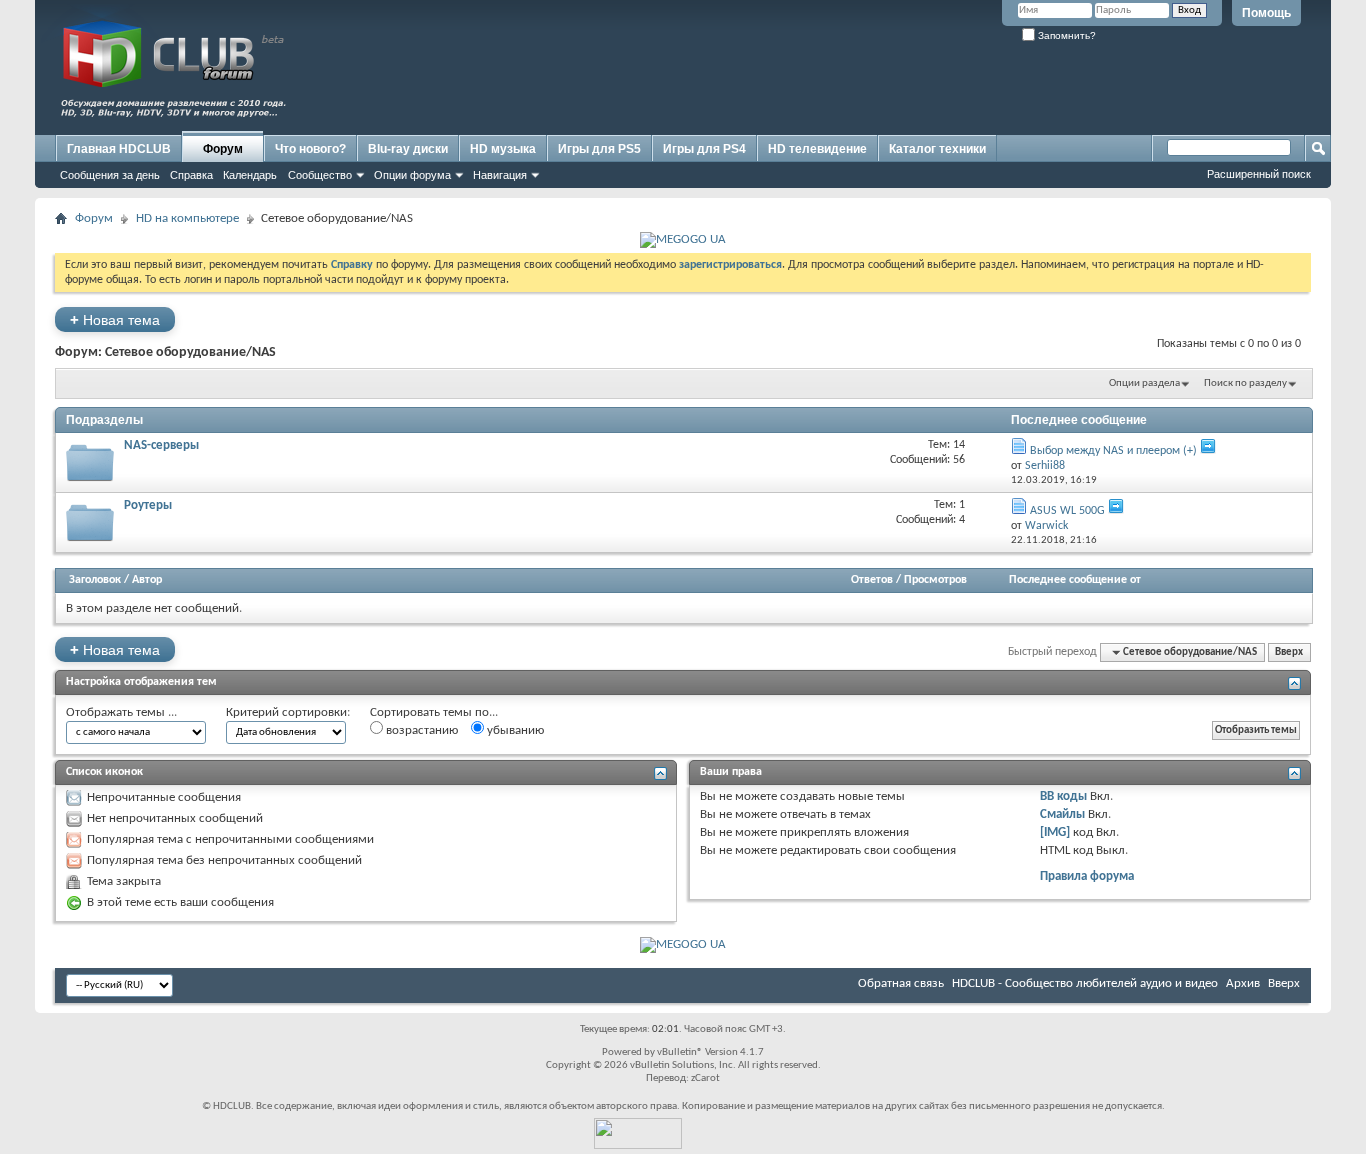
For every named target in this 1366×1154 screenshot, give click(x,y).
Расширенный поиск (1259, 174)
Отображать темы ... (121, 712)
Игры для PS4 (704, 149)
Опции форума (412, 175)
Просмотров (935, 580)
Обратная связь (901, 983)
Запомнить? (1065, 35)
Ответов (872, 580)
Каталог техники (937, 149)
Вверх (1289, 652)
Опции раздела (1144, 383)
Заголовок (95, 580)
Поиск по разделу (1245, 383)
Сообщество (320, 175)
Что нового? (310, 149)
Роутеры (148, 505)
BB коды (1063, 796)
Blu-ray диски (408, 149)
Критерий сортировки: (288, 712)
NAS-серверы (161, 445)
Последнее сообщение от (1075, 580)
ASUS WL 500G (1067, 511)
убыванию (514, 730)
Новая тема (115, 319)
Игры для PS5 (599, 149)
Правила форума (1087, 876)
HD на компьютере (187, 218)
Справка (191, 175)
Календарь (250, 175)
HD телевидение (817, 149)
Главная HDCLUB (119, 149)
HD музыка (503, 149)
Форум (223, 149)
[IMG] (1055, 832)
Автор (147, 580)
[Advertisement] (941, 87)
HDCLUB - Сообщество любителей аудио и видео (1085, 983)
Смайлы (1062, 814)
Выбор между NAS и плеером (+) (1113, 451)
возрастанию (420, 730)
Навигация (500, 175)
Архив (1243, 983)
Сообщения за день (110, 175)
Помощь (1266, 13)
